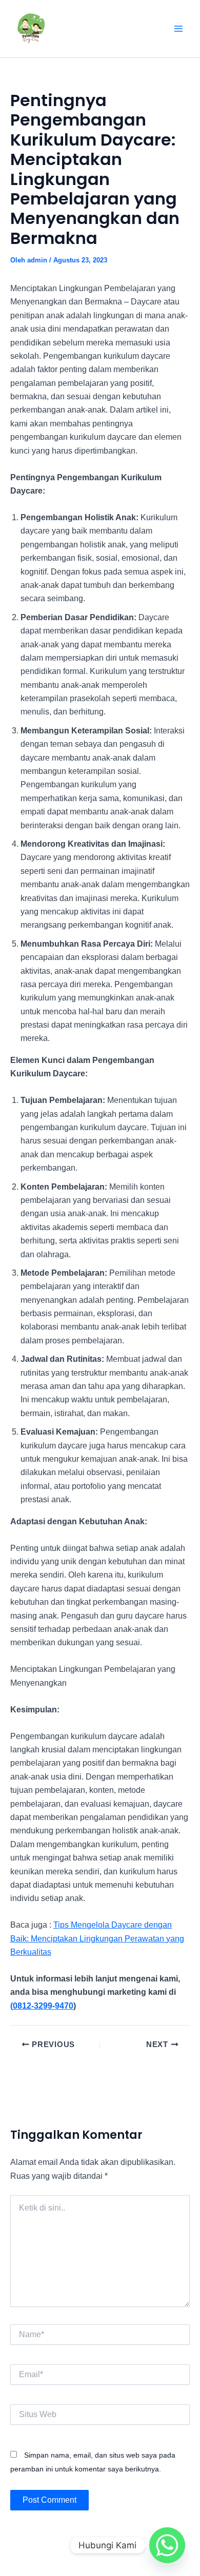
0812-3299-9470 (43, 2006)
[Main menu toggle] (178, 29)
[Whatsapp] (167, 2545)
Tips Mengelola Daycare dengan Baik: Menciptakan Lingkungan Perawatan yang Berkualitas (97, 1938)
